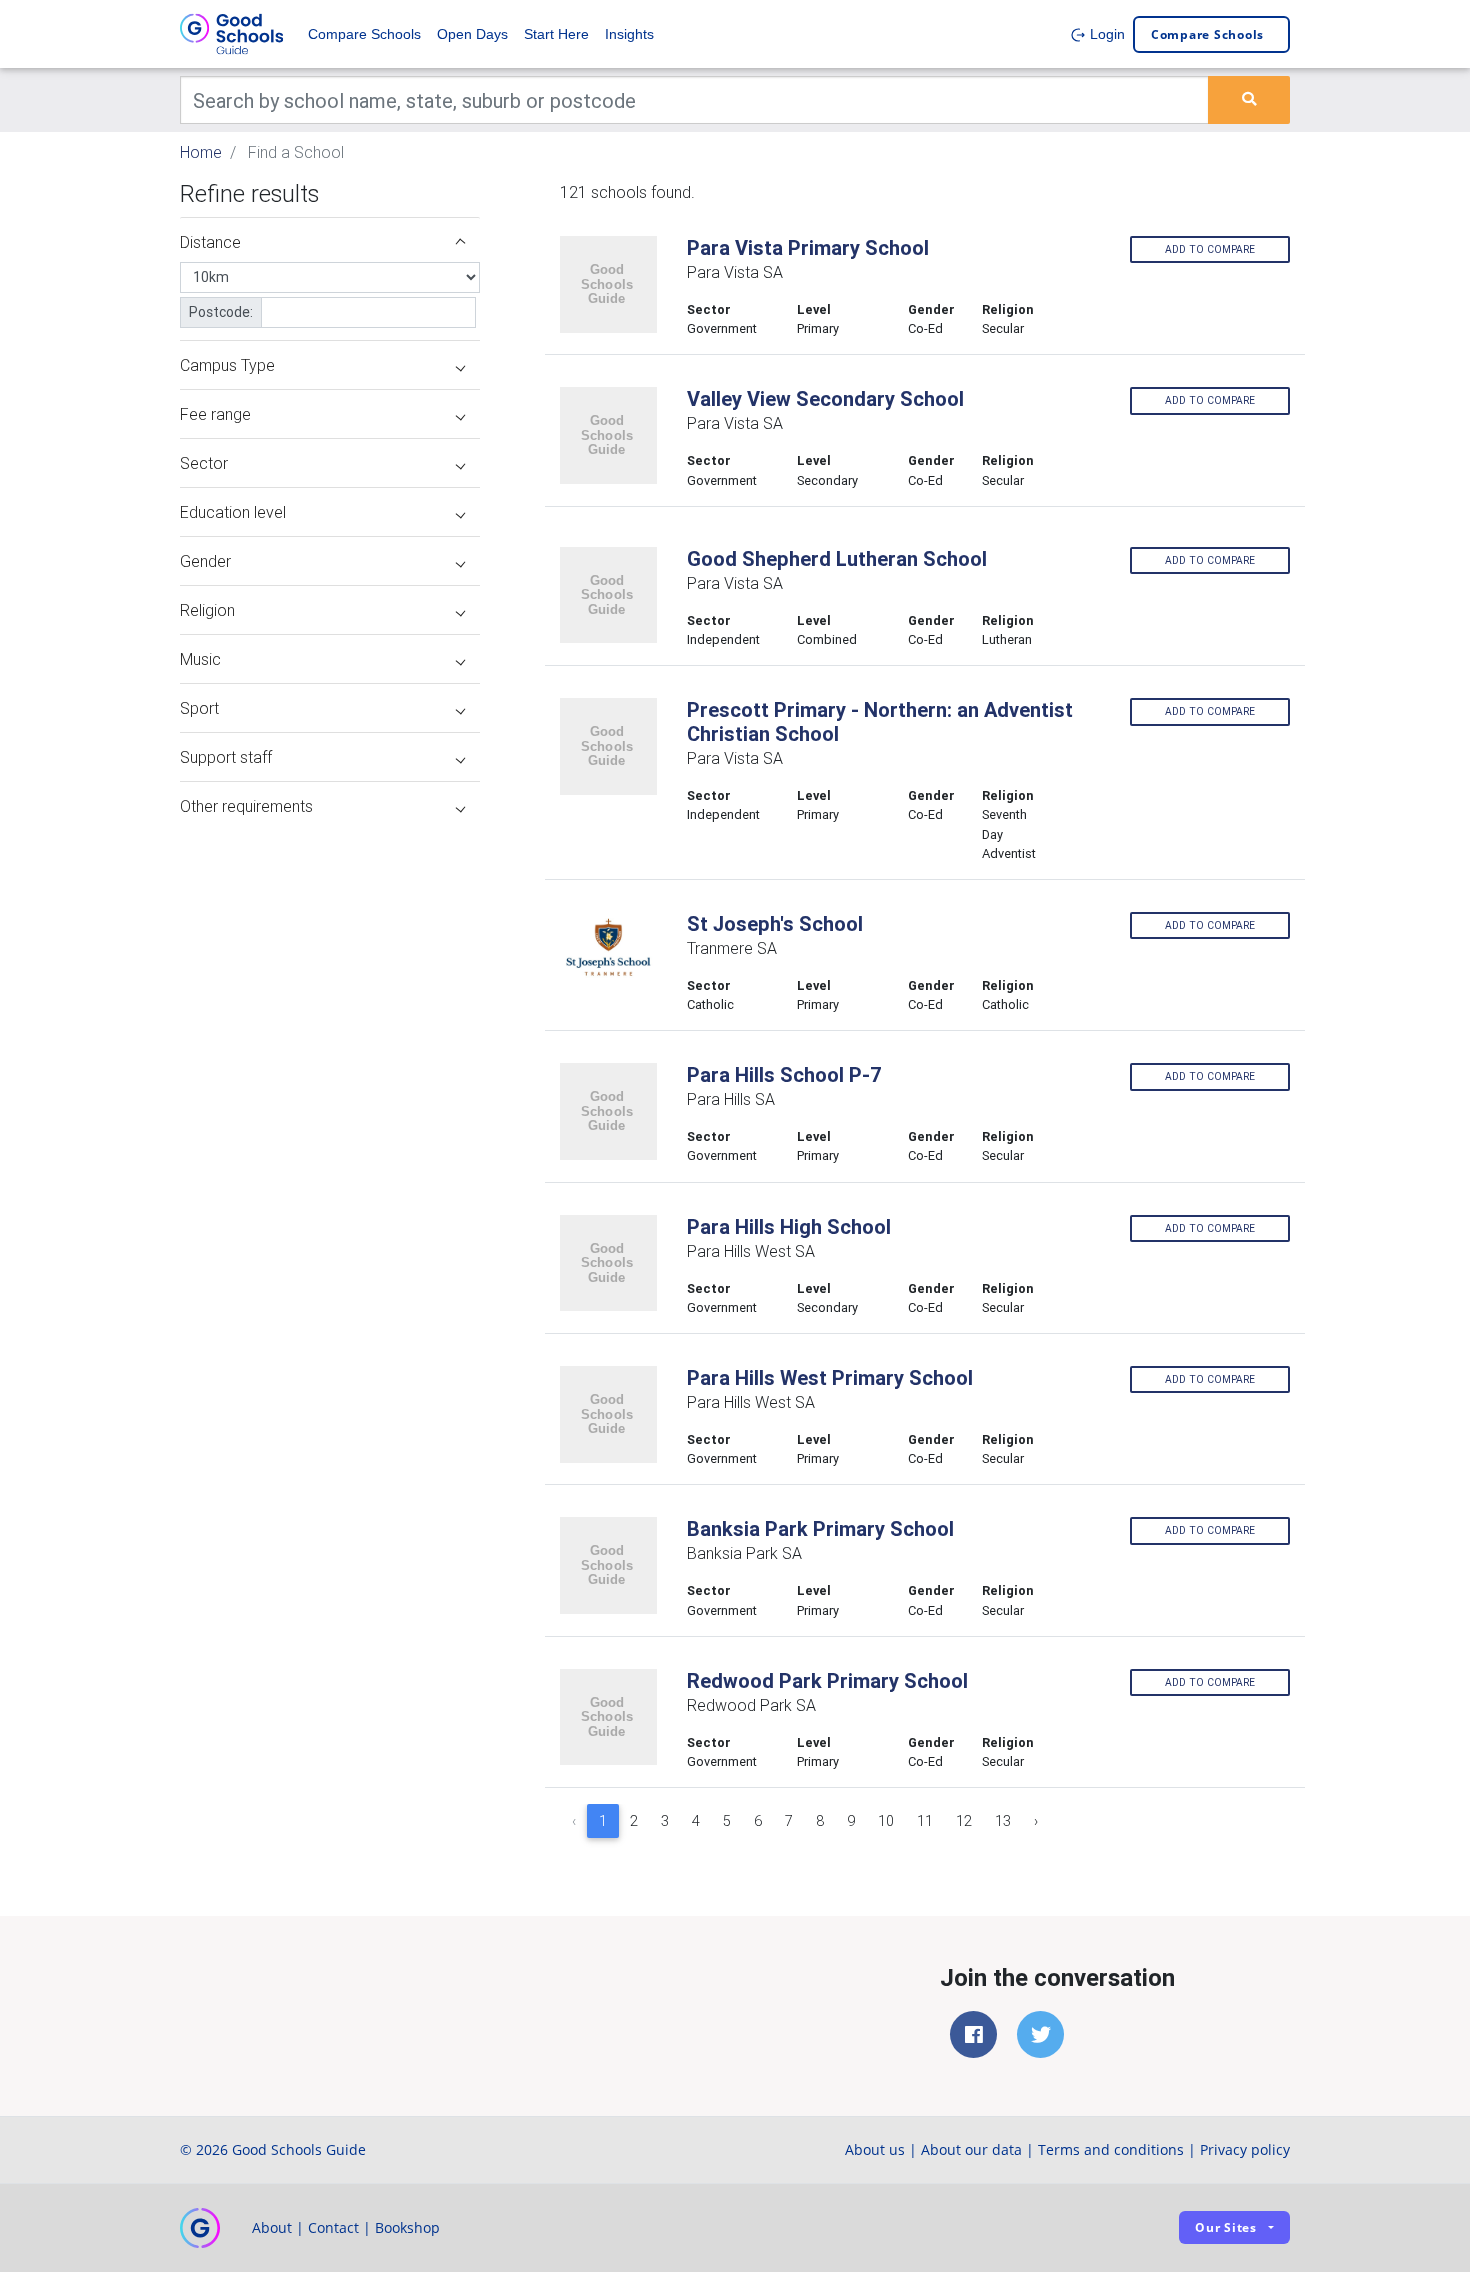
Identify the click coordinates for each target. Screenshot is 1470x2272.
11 (925, 1821)
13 (1003, 1821)
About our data (971, 2149)
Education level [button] (233, 512)
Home (201, 152)
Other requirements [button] (246, 806)
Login (1105, 34)
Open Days (472, 34)
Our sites (1226, 2227)
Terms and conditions (1111, 2149)
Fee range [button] (215, 414)
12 (964, 1821)
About (272, 2227)
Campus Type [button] (227, 365)
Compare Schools (364, 34)
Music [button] (200, 659)
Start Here (556, 34)
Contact (333, 2227)
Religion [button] (207, 610)
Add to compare (1210, 249)
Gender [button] (205, 561)
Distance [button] (210, 242)
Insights (629, 34)
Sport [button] (199, 708)
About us (875, 2149)
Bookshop (407, 2227)
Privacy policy (1245, 2149)
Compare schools (1207, 34)
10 (886, 1821)
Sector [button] (204, 463)
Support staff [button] (226, 757)
